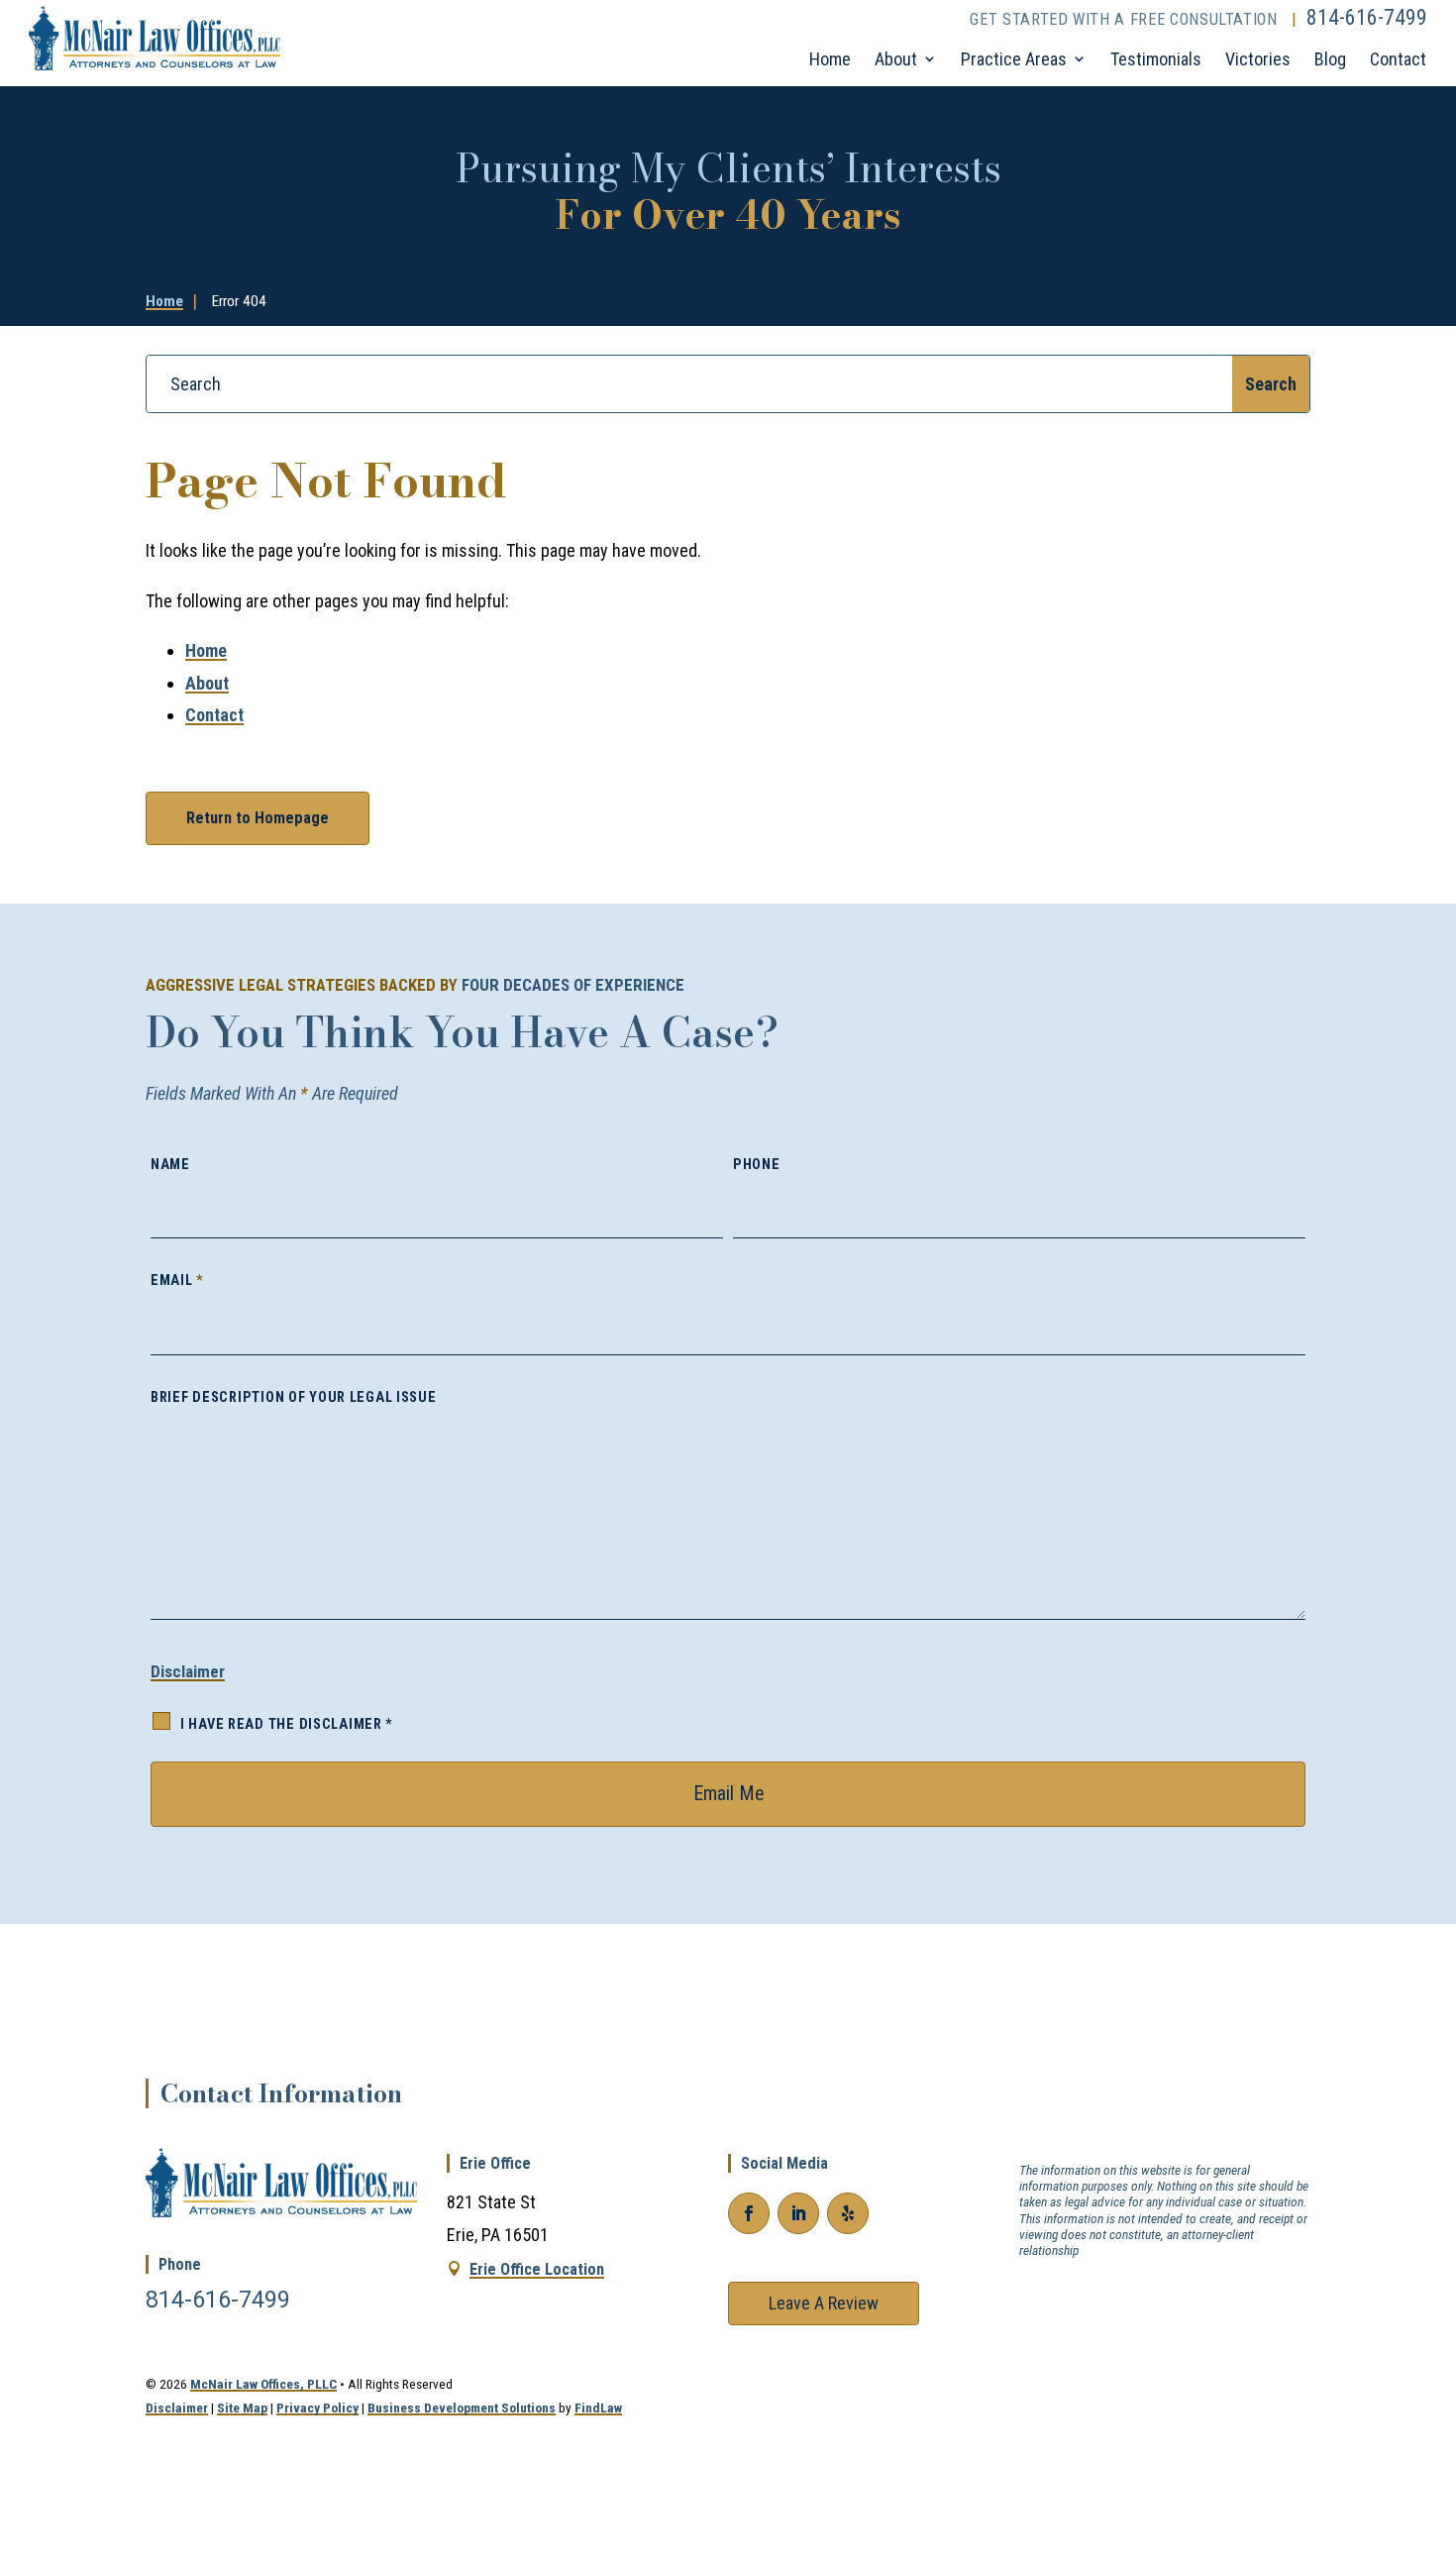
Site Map (242, 2408)
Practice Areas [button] (1014, 59)
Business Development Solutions (462, 2408)
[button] (1426, 2415)
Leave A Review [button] (824, 2303)
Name (170, 1165)
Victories (1258, 59)
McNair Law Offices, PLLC (263, 2384)
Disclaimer (188, 1671)
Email (177, 1281)
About (896, 59)
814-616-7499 (1367, 17)
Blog (1330, 59)
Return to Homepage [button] (258, 818)
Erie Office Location (537, 2269)
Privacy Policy (317, 2408)
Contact (1398, 59)
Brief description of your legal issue (294, 1397)
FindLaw (598, 2408)
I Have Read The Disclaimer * (287, 1724)
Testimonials (1156, 59)
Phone (757, 1165)
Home (830, 59)
